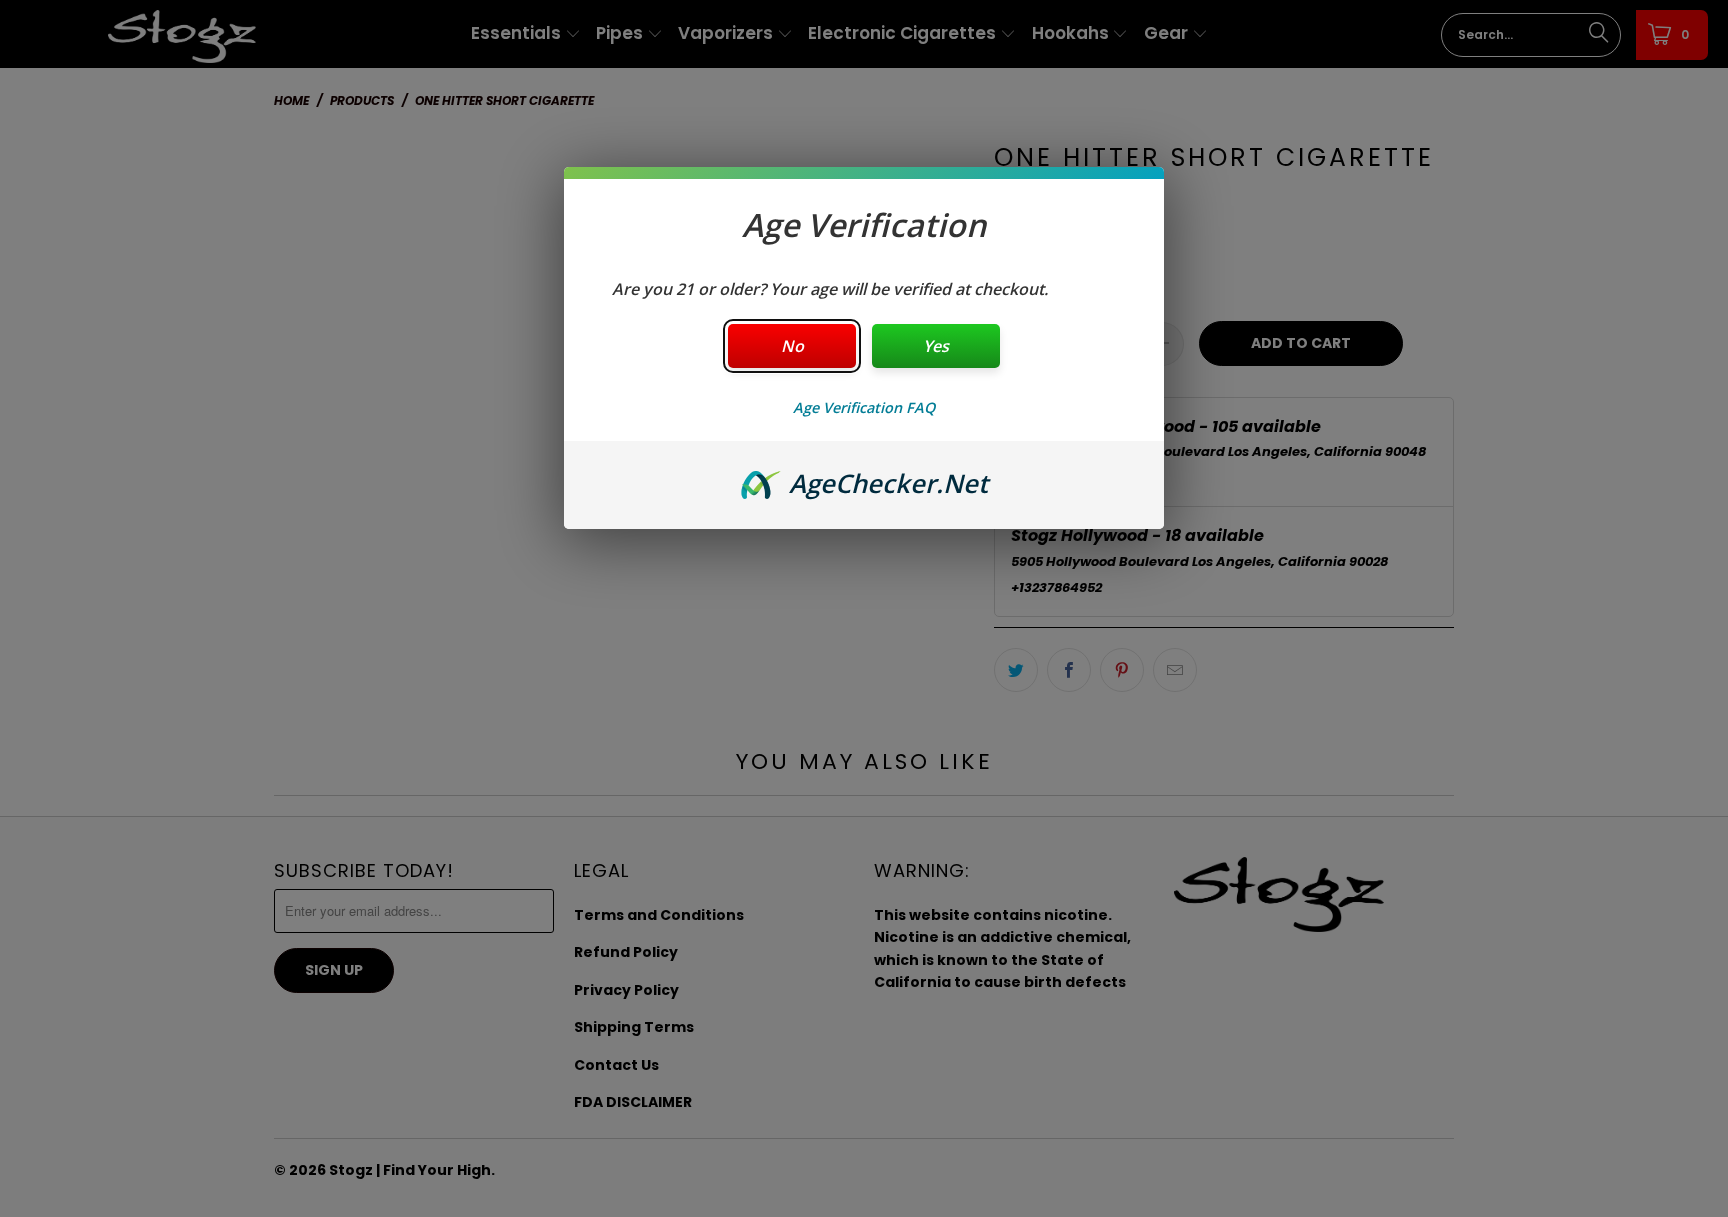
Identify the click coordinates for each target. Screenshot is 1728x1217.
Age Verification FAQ (864, 407)
